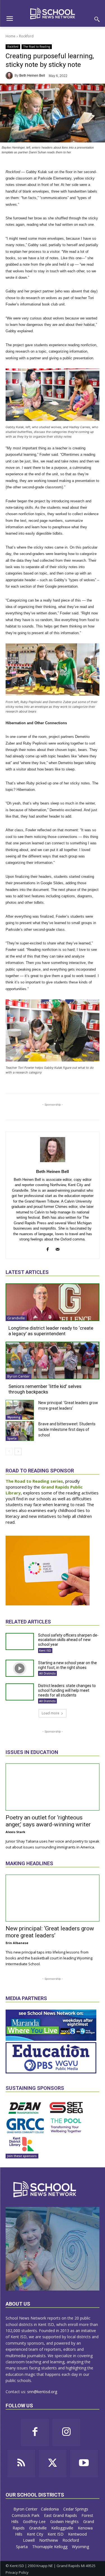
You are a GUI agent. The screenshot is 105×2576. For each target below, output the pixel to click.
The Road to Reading (37, 47)
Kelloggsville (63, 2528)
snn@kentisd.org (42, 2392)
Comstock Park (26, 2515)
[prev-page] (9, 1451)
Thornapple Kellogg (50, 2547)
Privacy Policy (17, 2572)
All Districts (47, 1673)
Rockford (26, 36)
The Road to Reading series (34, 1481)
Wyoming (14, 1417)
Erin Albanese (17, 1943)
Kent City (36, 2534)
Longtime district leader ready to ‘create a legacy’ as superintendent (51, 1331)
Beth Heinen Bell (32, 76)
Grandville (16, 1318)
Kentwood (78, 2534)
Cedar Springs (76, 2509)
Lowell (29, 2540)
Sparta (12, 1438)
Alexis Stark (15, 1832)
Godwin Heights (65, 2522)
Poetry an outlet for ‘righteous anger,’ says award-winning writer (48, 1821)
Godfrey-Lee (35, 2522)
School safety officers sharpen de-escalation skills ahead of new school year (68, 1640)
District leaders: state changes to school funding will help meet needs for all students (67, 1690)
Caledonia (50, 2509)
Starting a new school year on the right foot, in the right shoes (67, 1665)
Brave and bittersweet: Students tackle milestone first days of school (67, 1429)
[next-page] (18, 1451)
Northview (49, 2540)
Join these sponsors (22, 2156)
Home (11, 36)
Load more (51, 1713)
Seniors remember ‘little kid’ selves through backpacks (45, 1389)
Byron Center (18, 1376)
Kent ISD (45, 1651)
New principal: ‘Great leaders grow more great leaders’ (50, 1932)
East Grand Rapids (61, 2515)
